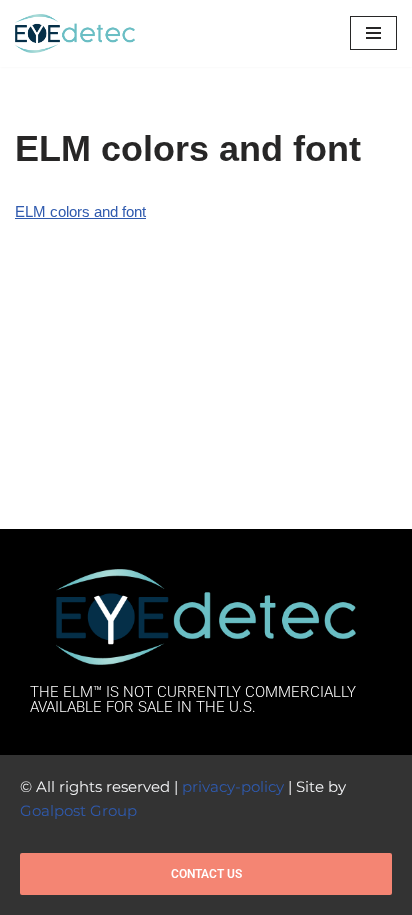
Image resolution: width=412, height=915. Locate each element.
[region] (206, 771)
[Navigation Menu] (373, 33)
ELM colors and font (80, 211)
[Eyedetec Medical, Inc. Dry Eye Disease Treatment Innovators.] (75, 33)
